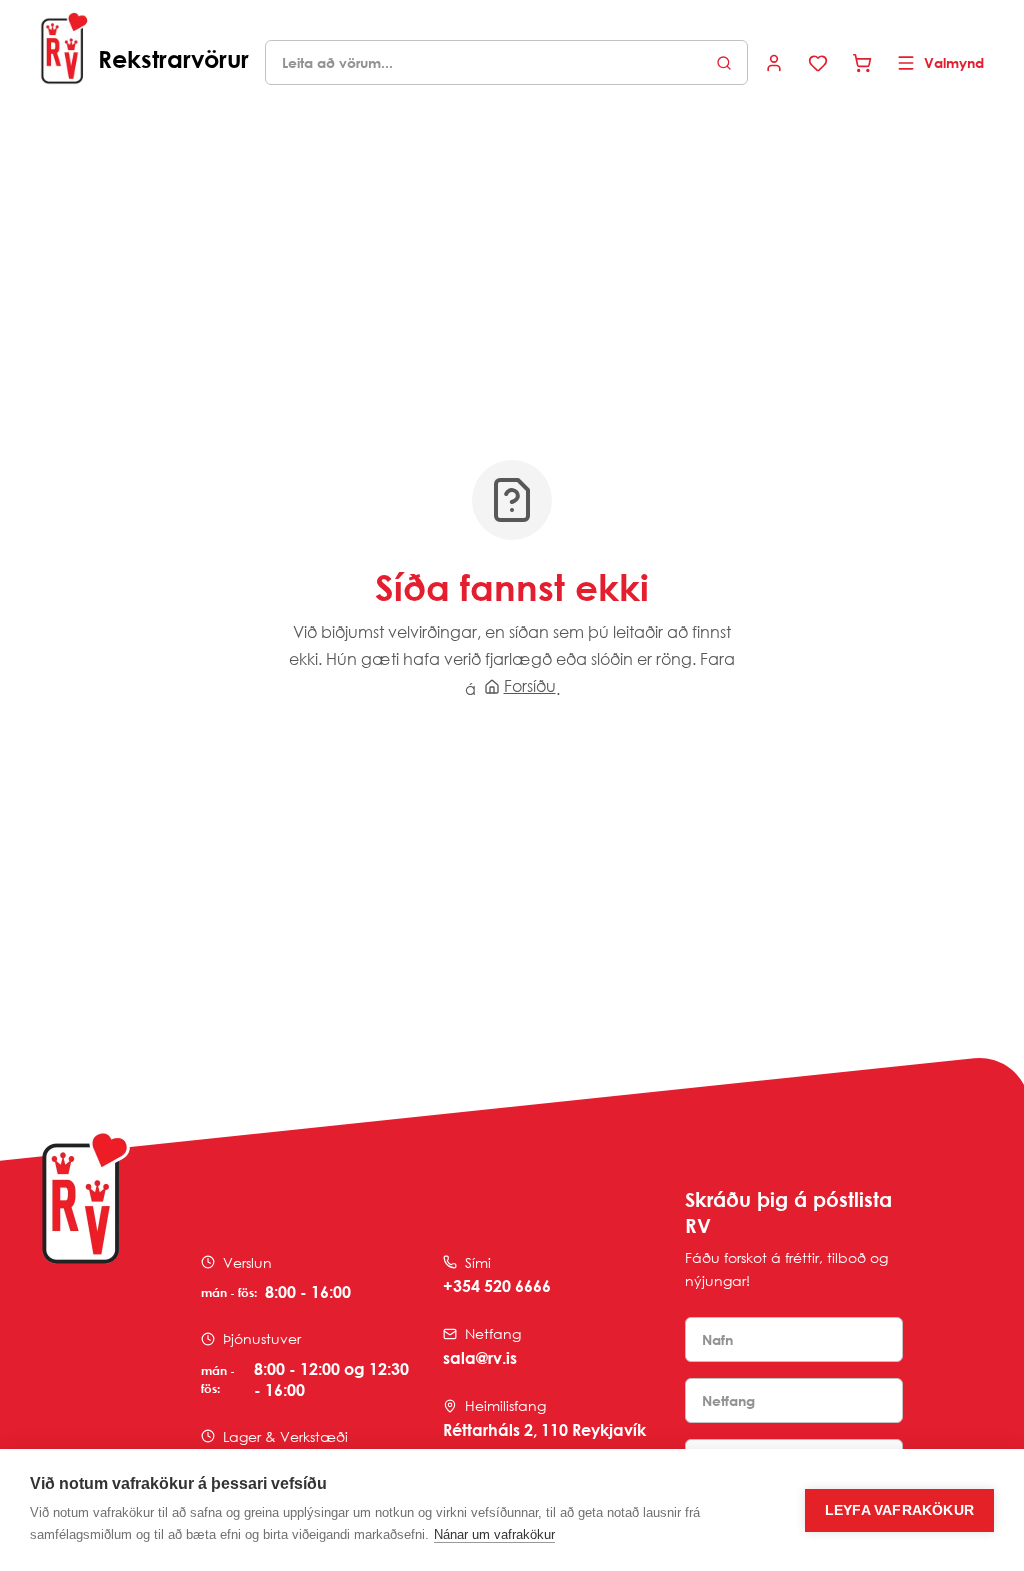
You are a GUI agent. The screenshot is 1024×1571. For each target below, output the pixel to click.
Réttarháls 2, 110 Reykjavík (544, 1430)
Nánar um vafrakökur (494, 1534)
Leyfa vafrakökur (899, 1510)
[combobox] (506, 62)
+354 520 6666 (497, 1286)
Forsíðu (530, 686)
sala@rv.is (480, 1358)
